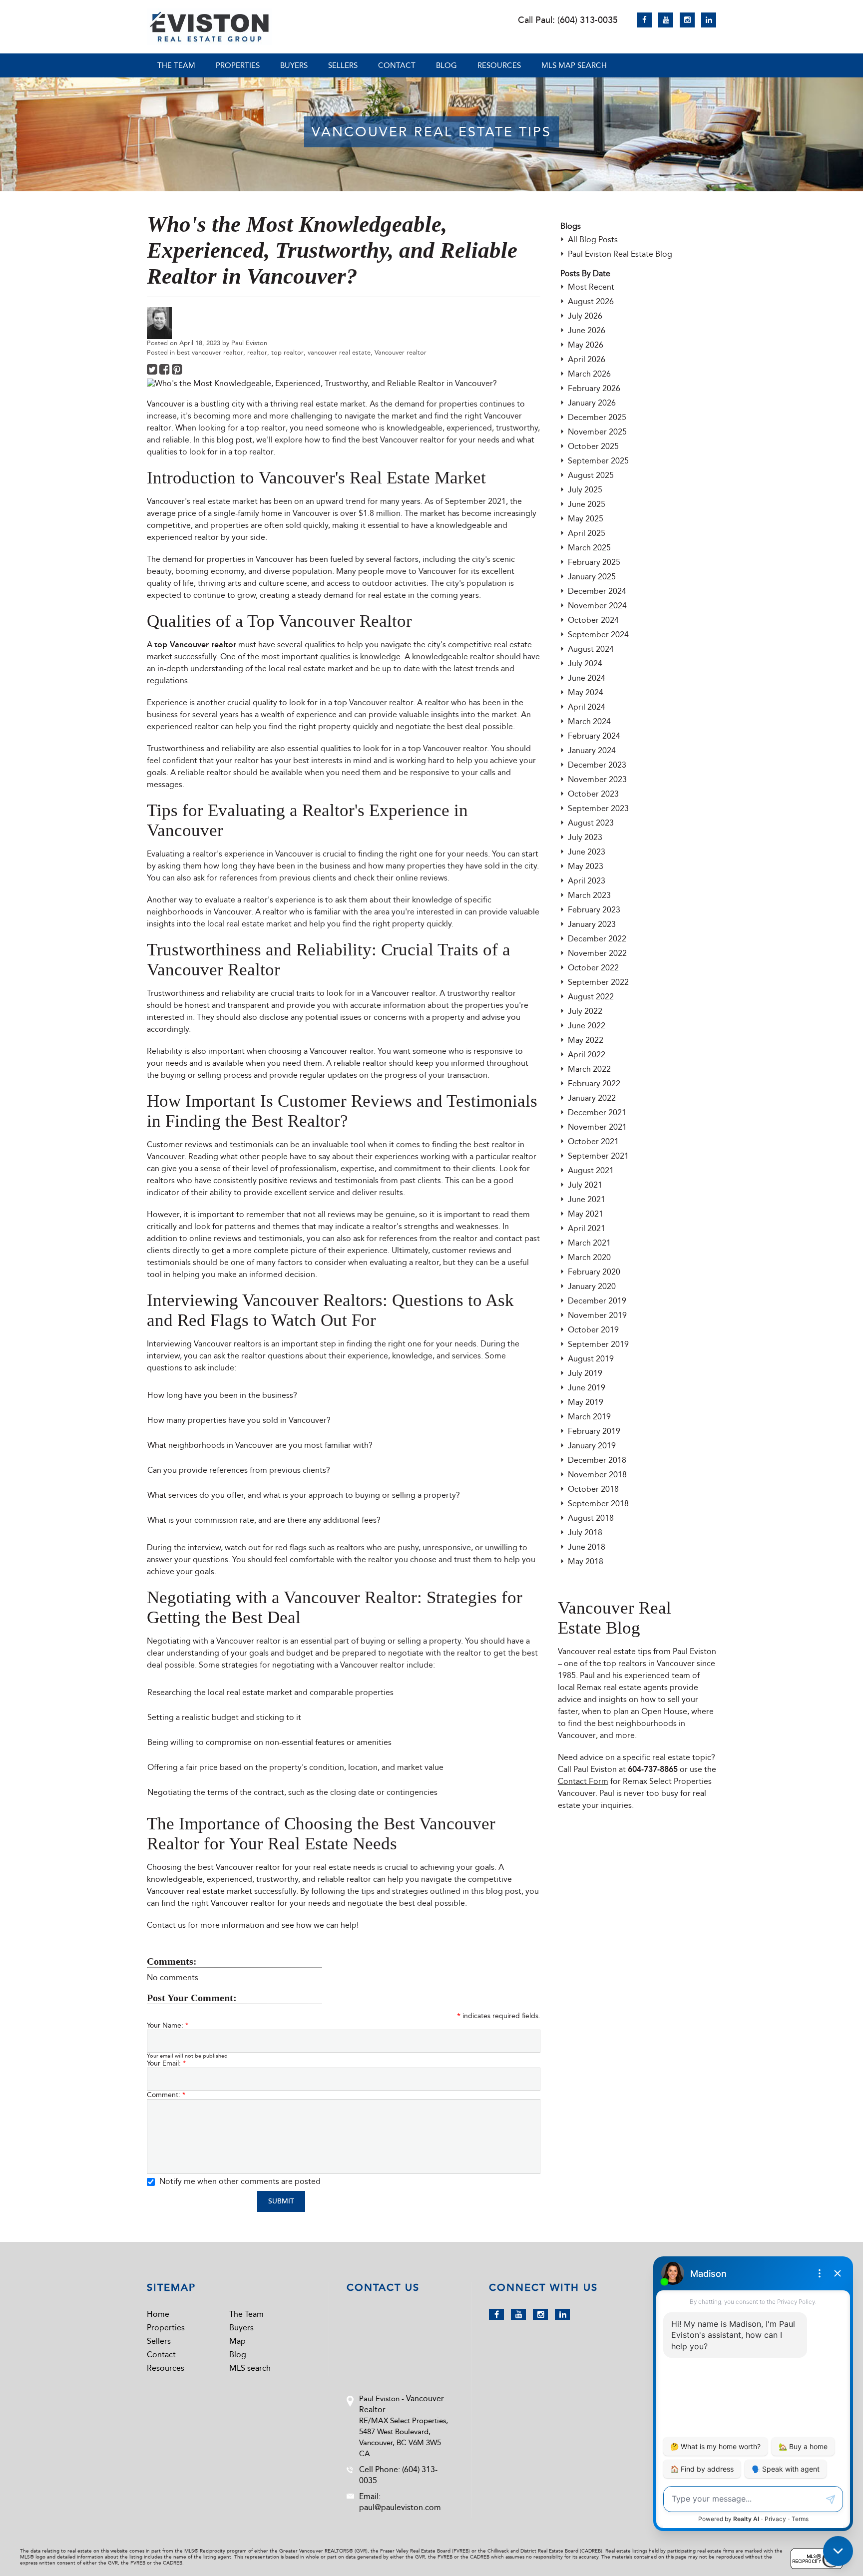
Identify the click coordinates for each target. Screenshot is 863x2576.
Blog (446, 65)
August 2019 (591, 1359)
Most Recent (591, 287)
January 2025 (592, 577)
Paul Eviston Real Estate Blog (620, 254)
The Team (176, 65)
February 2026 (594, 388)
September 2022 (598, 982)
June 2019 (587, 1388)
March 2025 (589, 548)
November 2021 (597, 1127)
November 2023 (597, 779)
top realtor (287, 352)
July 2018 (585, 1532)
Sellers (343, 65)
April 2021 (587, 1228)
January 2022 (592, 1098)
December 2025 (597, 417)
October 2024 (593, 620)
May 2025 (586, 519)
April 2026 (587, 359)
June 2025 (587, 504)
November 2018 (597, 1475)
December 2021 (597, 1112)
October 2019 (593, 1330)
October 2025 (593, 446)
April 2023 (587, 881)
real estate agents (636, 1687)
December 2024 (597, 591)
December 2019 (597, 1301)
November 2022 (597, 953)
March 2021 (589, 1243)
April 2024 (587, 707)
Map (237, 2341)
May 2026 (586, 345)
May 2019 (586, 1402)
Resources (499, 65)
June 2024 (587, 678)
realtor (257, 352)
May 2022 (586, 1040)
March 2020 (589, 1257)
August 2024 (591, 649)
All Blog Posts (593, 239)
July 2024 (585, 663)
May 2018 (586, 1561)
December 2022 (597, 939)
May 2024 (586, 692)
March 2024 (589, 721)
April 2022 (587, 1055)
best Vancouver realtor (403, 440)
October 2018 (593, 1489)
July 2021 (585, 1185)
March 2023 (589, 895)
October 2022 (593, 968)
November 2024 (597, 606)
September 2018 (598, 1503)
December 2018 (597, 1460)
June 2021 (587, 1199)
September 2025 (598, 461)
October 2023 (593, 794)
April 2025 (587, 533)
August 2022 (591, 997)
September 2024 (598, 635)
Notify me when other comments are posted (239, 2181)
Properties (238, 65)
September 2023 (598, 808)
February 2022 (594, 1083)
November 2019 (597, 1315)
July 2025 (585, 490)
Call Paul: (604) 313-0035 (568, 20)
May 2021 (586, 1214)
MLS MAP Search (574, 65)
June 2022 (587, 1026)
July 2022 (585, 1011)
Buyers (294, 65)
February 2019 (594, 1431)
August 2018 (591, 1518)
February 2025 (594, 562)
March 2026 (589, 374)
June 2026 (587, 330)
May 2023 (586, 866)
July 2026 (585, 316)
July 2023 (585, 837)
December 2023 (597, 765)
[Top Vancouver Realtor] (209, 27)
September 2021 (598, 1156)
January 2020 (592, 1286)
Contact (397, 65)
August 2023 (591, 823)
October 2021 (593, 1141)
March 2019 (589, 1417)
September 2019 (598, 1344)
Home (158, 2314)
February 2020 (594, 1272)
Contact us (166, 1925)
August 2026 (591, 301)
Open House (664, 1711)
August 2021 (591, 1170)
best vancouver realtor (210, 352)
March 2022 (589, 1069)
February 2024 (594, 736)
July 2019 (585, 1373)
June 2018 (587, 1547)
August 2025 (591, 475)
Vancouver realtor (401, 352)
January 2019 (592, 1446)
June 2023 (587, 852)
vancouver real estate (339, 352)
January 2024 (592, 750)
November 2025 (597, 432)
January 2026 (592, 403)
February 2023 (594, 910)
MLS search (250, 2368)
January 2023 (592, 924)
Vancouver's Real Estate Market (372, 478)
